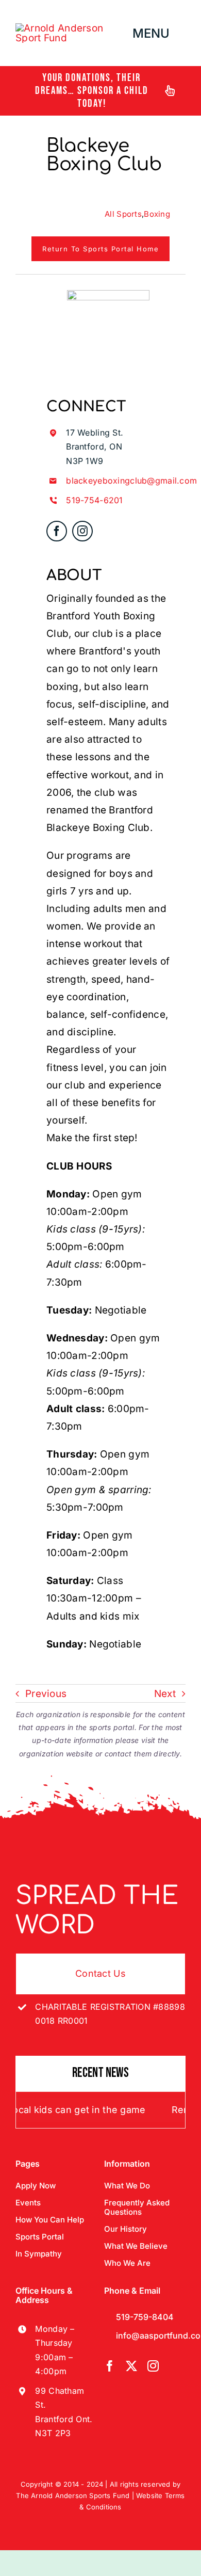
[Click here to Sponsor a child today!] (100, 91)
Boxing (157, 214)
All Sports (123, 214)
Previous (46, 1694)
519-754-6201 (94, 500)
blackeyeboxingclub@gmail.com (131, 481)
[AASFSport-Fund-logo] (72, 28)
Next (165, 1694)
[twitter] (131, 2366)
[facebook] (57, 531)
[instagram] (82, 531)
